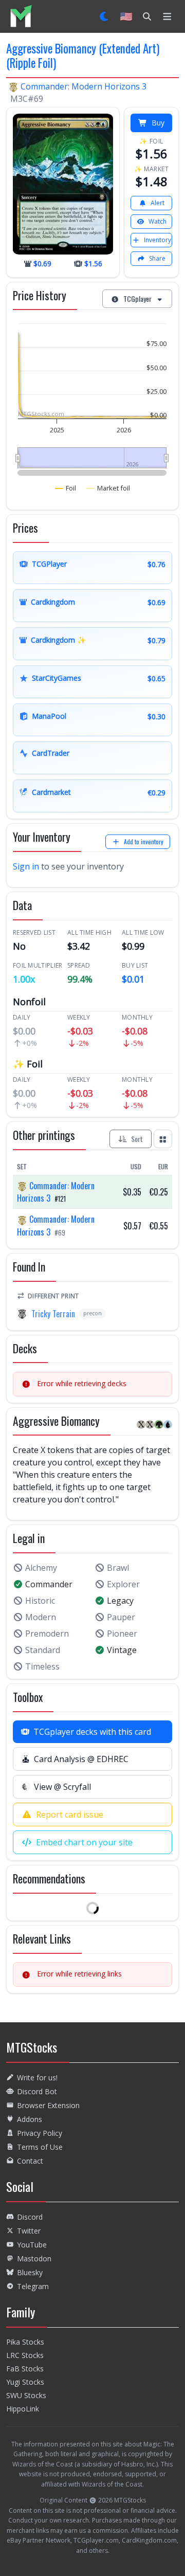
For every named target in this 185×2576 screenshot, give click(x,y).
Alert (158, 203)
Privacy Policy (40, 2133)
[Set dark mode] (105, 16)
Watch (158, 221)
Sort (137, 1139)
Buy (158, 123)
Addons (30, 2119)
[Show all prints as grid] (163, 1139)
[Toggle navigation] (167, 16)
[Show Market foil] (108, 488)
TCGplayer (137, 298)
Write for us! (37, 2078)
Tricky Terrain (53, 1314)
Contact (30, 2161)
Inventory (158, 240)
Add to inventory (144, 841)
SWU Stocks (26, 2395)
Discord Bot (37, 2091)
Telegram (33, 2286)
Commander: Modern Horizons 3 (84, 86)
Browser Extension (48, 2105)
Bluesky (30, 2272)
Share (157, 258)
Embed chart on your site (84, 1842)
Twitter (29, 2231)
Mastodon (34, 2258)
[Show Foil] (66, 488)
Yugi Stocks (25, 2382)
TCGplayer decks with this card (92, 1732)
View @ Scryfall (62, 1787)
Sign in (26, 866)
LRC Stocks (25, 2355)
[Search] (147, 16)
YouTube (32, 2245)
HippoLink (23, 2409)
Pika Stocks (25, 2342)
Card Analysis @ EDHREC (81, 1759)
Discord (30, 2217)
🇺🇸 (126, 16)
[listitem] (21, 16)
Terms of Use (40, 2147)
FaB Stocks (25, 2369)
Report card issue (70, 1815)
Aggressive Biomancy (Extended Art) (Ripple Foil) (83, 56)
